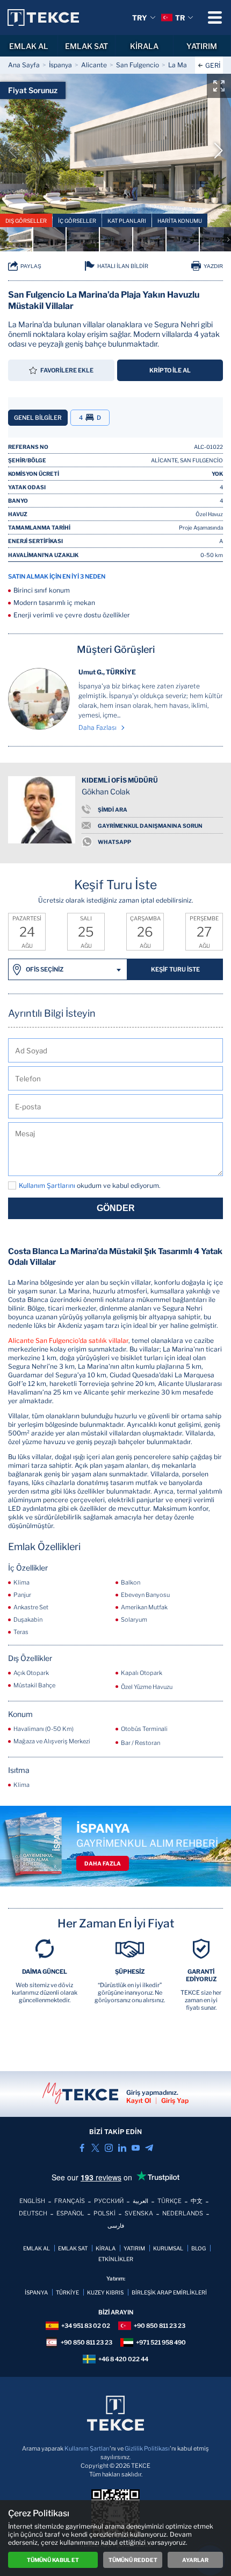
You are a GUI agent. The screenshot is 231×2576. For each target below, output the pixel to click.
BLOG (198, 2248)
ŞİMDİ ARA (113, 810)
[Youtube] (136, 2148)
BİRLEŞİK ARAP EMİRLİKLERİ (169, 2292)
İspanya (60, 65)
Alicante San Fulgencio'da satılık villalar (68, 1340)
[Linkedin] (122, 2148)
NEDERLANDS (183, 2213)
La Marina (183, 65)
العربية (140, 2201)
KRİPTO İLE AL (170, 370)
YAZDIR (213, 266)
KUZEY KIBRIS (105, 2292)
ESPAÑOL (70, 2213)
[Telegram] (149, 2148)
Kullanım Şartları (87, 2448)
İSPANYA (36, 2292)
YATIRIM (134, 2248)
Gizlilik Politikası (147, 2448)
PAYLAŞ (31, 266)
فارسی (116, 2226)
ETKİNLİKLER (116, 2259)
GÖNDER (116, 1208)
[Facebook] (82, 2148)
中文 (197, 2201)
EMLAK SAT (86, 46)
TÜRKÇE (169, 2201)
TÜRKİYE (67, 2292)
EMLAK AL (29, 46)
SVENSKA (139, 2213)
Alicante (94, 65)
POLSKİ (104, 2213)
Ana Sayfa (24, 65)
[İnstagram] (109, 2148)
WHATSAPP (114, 842)
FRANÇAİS (70, 2201)
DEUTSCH (33, 2213)
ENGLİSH (32, 2201)
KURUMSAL (168, 2248)
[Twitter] (95, 2148)
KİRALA (144, 46)
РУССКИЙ (109, 2201)
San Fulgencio (138, 65)
